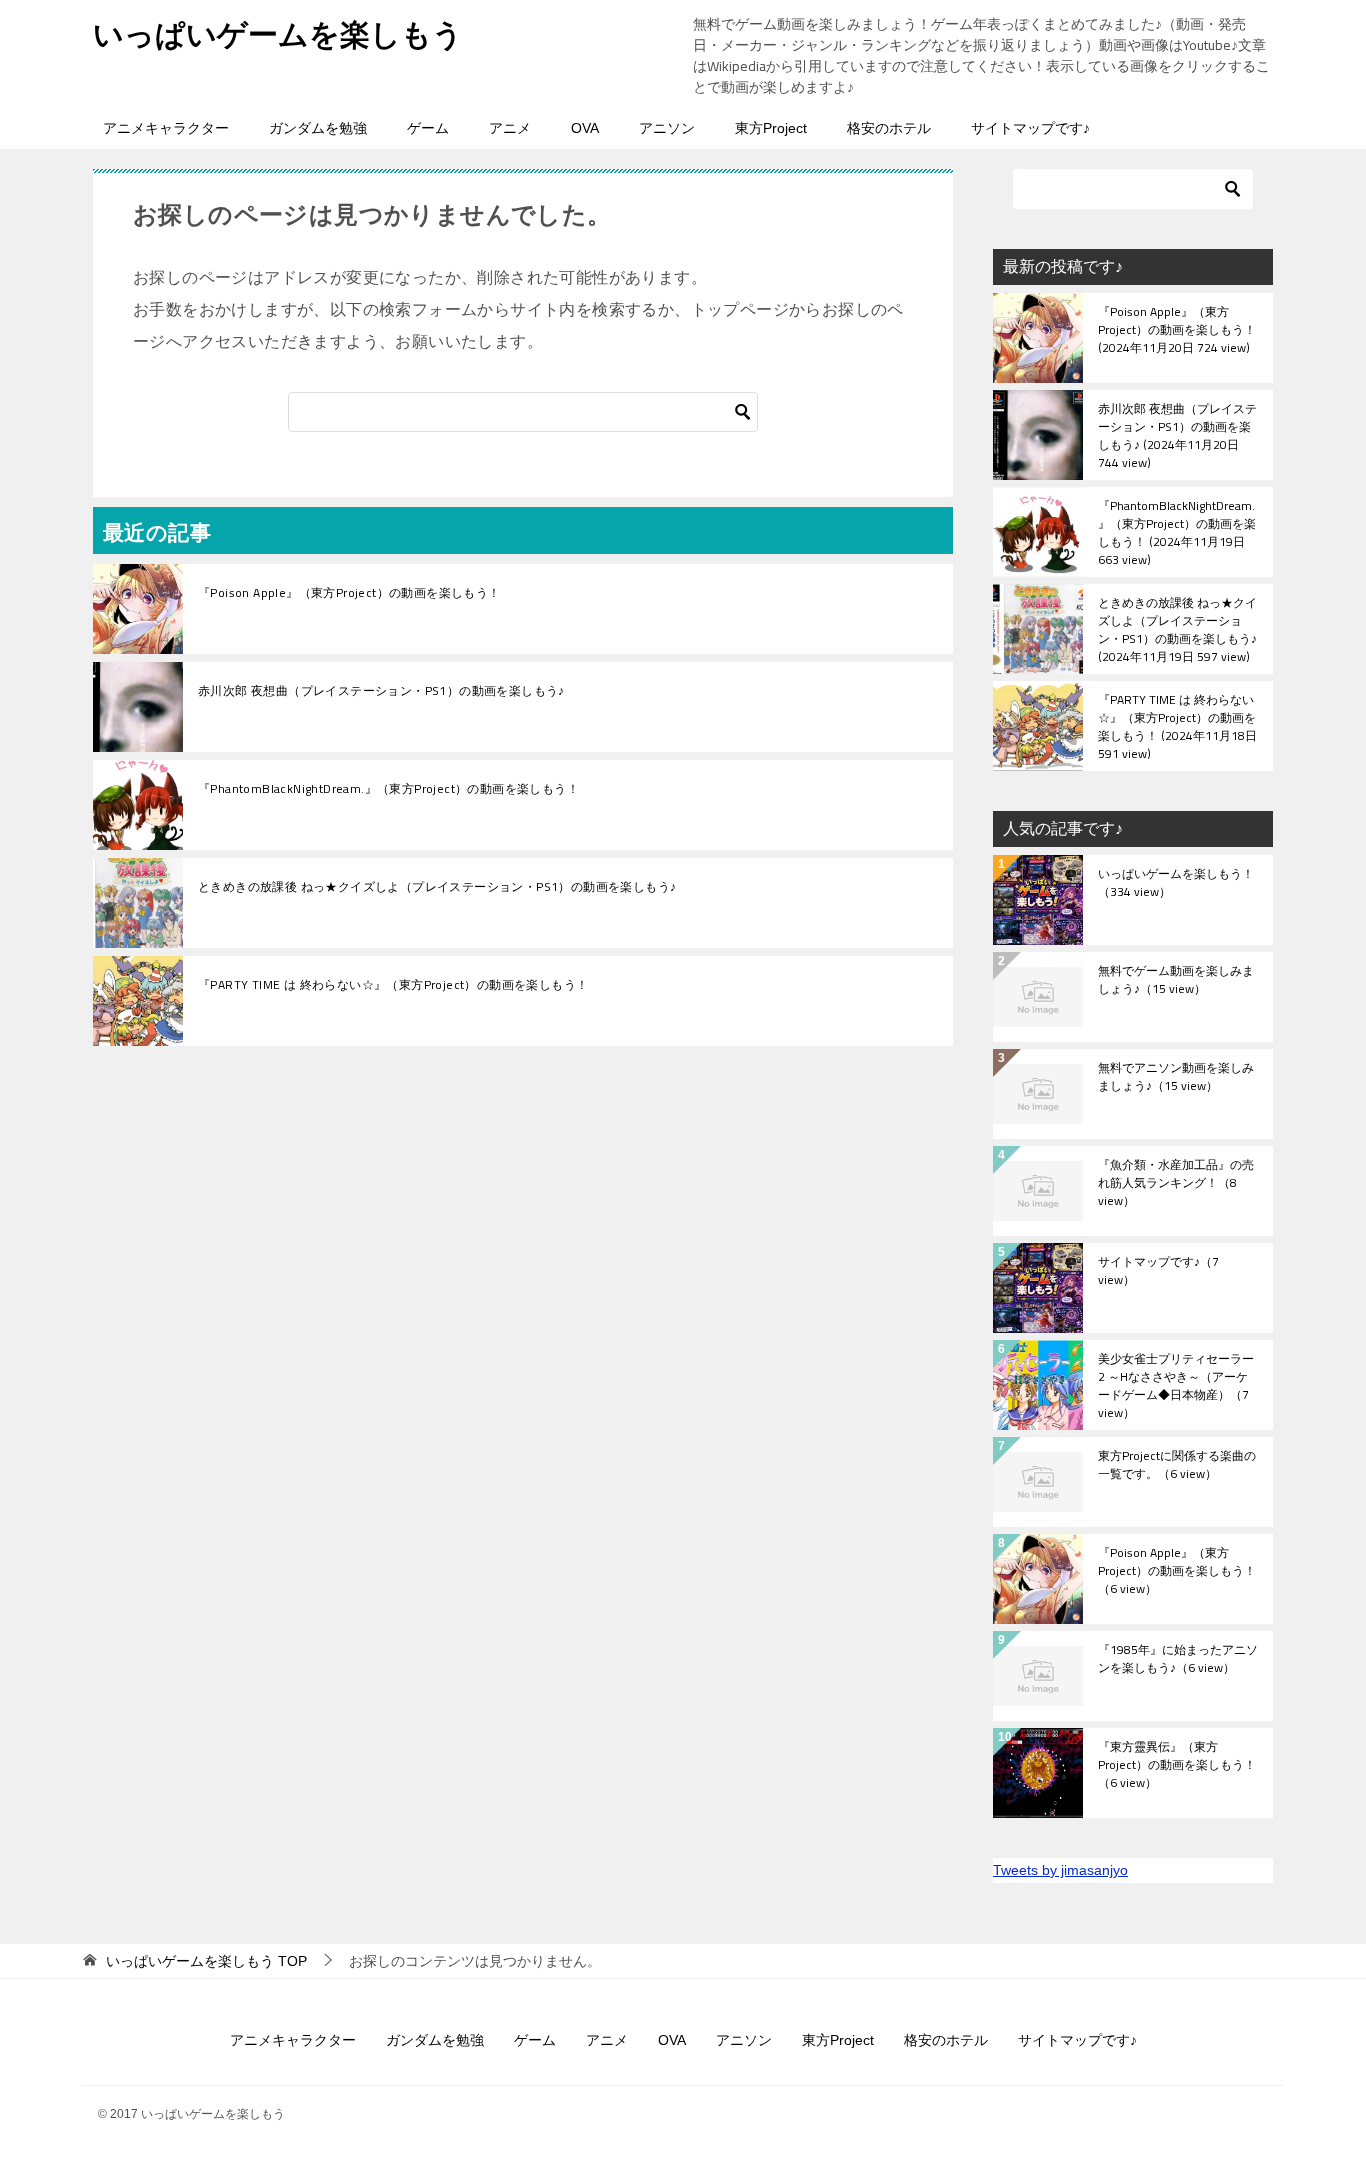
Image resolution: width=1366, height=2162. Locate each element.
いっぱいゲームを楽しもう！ (1176, 884)
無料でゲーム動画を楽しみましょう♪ (1176, 981)
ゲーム (428, 128)
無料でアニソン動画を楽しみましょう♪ (1176, 1078)
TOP (206, 1961)
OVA (585, 128)
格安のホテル (889, 128)
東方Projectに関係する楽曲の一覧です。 (1177, 1466)
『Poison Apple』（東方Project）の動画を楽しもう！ (349, 593)
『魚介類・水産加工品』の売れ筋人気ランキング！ (1176, 1184)
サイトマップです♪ (1030, 128)
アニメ (510, 128)
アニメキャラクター (166, 128)
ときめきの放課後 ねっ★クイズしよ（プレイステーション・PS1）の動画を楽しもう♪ (437, 887)
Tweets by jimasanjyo (1060, 1870)
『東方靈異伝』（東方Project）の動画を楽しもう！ (1177, 1766)
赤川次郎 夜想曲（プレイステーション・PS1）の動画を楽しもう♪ (381, 691)
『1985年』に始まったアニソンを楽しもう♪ (1178, 1660)
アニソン (667, 128)
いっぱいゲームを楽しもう (278, 34)
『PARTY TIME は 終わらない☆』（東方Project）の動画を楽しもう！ (393, 985)
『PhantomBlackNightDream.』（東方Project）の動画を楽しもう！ (388, 789)
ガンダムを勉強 (318, 128)
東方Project (771, 128)
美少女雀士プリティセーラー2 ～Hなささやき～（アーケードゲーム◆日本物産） (1176, 1385)
